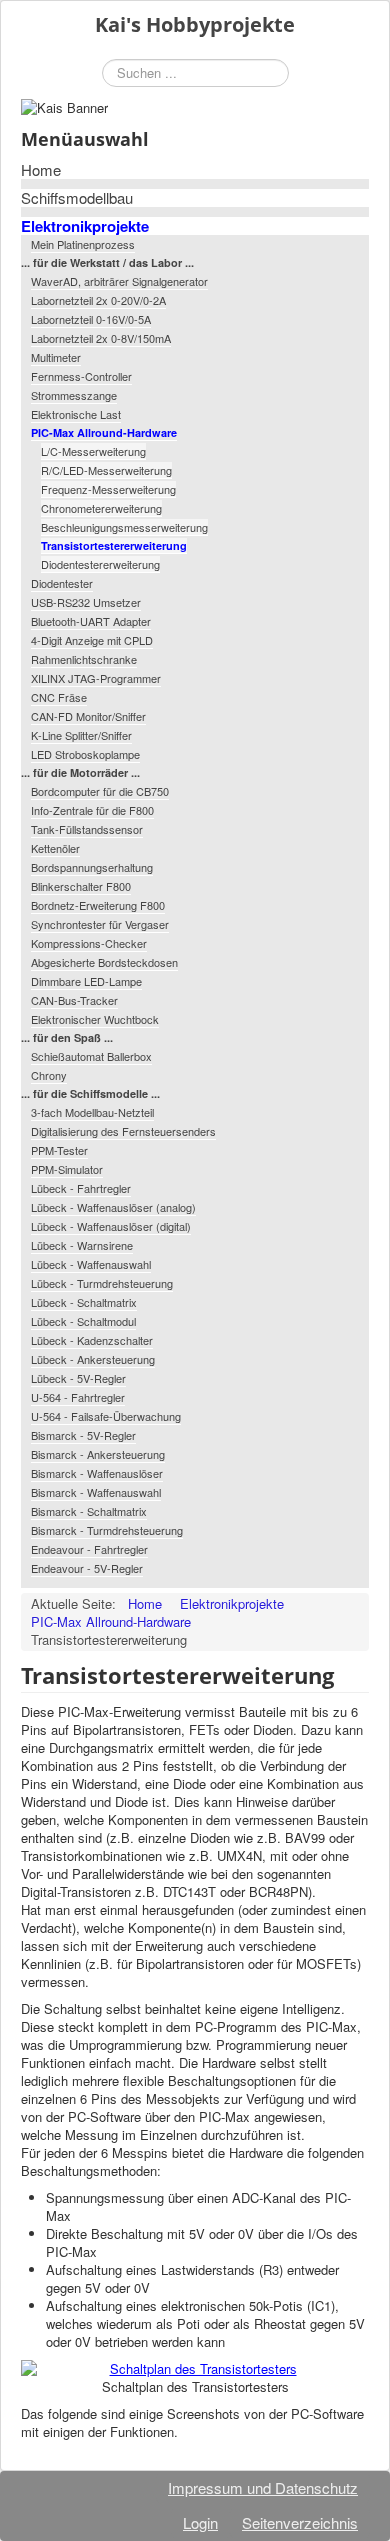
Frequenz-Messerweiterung (108, 489)
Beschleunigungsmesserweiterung (124, 527)
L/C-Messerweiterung (93, 451)
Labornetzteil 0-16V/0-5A (91, 319)
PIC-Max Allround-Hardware (104, 432)
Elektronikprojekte (85, 226)
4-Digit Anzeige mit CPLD (92, 640)
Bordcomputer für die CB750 (100, 791)
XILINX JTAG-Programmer (96, 678)
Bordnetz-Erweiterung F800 (98, 905)
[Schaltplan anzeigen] (195, 2369)
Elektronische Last (76, 414)
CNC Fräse (59, 697)
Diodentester (62, 583)
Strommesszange (74, 395)
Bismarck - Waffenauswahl (96, 1492)
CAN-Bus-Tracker (74, 1000)
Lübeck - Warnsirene (82, 1245)
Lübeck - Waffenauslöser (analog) (113, 1207)
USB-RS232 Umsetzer (86, 602)
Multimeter (56, 357)
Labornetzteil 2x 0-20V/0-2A (98, 300)
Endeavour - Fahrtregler (89, 1549)
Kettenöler (55, 848)
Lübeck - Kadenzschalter (92, 1340)
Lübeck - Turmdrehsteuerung (102, 1283)
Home (41, 170)
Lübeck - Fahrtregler (81, 1188)
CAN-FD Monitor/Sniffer (88, 716)
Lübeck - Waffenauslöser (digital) (111, 1226)
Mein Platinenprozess (83, 244)
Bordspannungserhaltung (92, 867)
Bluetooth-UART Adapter (91, 621)
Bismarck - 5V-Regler (83, 1435)
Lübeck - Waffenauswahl (91, 1264)
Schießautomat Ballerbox (91, 1056)
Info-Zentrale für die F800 (92, 810)
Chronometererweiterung (101, 508)
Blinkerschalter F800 (81, 886)
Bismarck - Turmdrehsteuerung (107, 1530)
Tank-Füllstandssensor (87, 829)
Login (200, 2522)
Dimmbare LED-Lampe (86, 981)
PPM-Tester (59, 1150)
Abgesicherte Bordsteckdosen (104, 962)
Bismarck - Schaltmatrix (89, 1511)
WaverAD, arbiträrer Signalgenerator (119, 281)
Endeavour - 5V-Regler (87, 1568)
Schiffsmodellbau (77, 198)
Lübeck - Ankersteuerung (93, 1359)
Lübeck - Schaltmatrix (84, 1302)
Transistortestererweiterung (114, 545)
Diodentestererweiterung (100, 564)
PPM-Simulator (67, 1169)
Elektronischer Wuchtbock (95, 1019)
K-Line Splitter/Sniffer (81, 735)
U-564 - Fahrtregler (78, 1397)
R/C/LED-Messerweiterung (106, 470)
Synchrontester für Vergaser (100, 924)
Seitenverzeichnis (300, 2522)
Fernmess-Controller (81, 376)
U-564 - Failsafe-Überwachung (106, 1416)
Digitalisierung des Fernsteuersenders (123, 1131)
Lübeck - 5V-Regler (78, 1378)
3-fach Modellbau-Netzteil (92, 1112)
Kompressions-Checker (89, 943)
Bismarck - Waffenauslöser (97, 1473)
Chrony (49, 1075)
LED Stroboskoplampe (85, 754)
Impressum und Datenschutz (263, 2487)
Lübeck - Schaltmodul (83, 1321)
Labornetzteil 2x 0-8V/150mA (101, 338)
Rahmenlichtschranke (84, 659)
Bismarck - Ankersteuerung (98, 1454)
